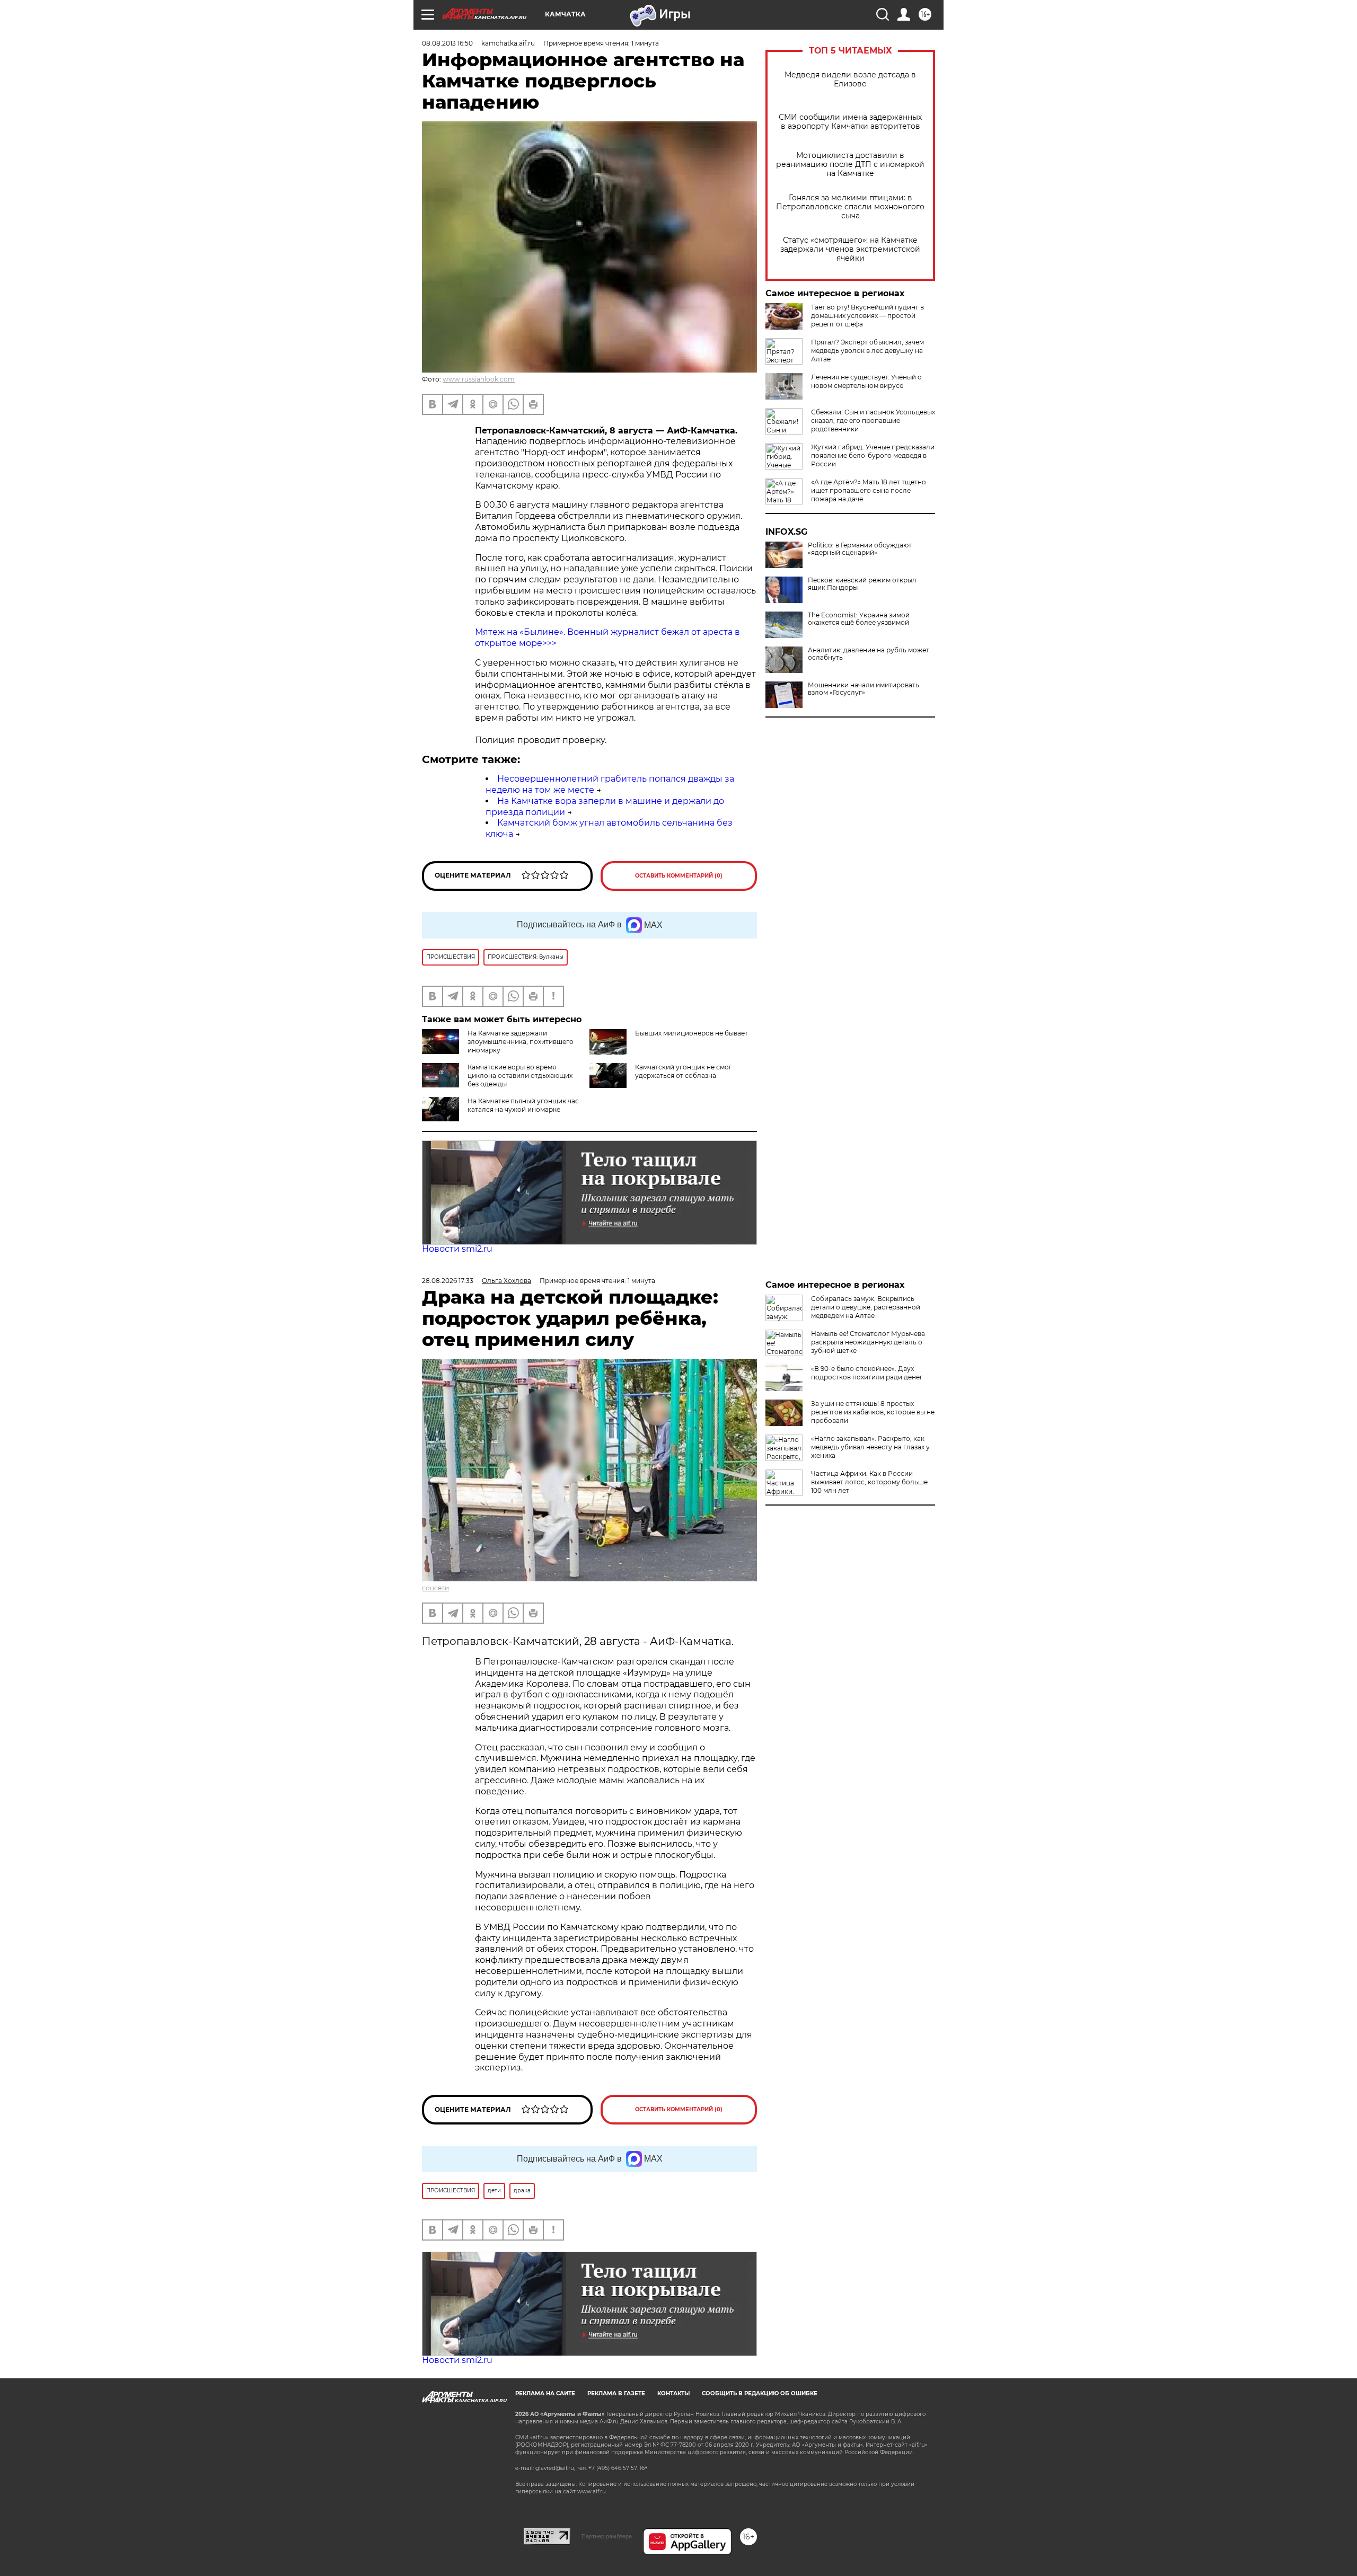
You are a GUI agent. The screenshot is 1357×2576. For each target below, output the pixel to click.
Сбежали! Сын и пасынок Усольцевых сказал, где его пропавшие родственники (873, 421)
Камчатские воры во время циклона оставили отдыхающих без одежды (520, 1075)
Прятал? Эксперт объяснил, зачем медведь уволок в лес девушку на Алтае (867, 351)
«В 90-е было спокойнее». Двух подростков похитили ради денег (867, 1373)
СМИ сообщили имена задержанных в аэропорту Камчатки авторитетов (850, 122)
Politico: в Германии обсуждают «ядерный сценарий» (860, 549)
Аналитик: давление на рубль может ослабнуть (869, 654)
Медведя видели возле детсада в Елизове (850, 79)
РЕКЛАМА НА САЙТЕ (545, 2393)
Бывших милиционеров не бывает (691, 1033)
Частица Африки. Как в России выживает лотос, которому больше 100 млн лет (869, 1482)
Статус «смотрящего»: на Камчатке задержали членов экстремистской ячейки (850, 249)
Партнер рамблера (607, 2536)
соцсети (435, 1588)
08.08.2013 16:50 (447, 43)
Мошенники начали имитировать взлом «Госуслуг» (863, 689)
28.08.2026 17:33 (448, 1281)
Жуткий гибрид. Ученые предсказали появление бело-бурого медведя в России (873, 455)
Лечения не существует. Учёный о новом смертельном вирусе (866, 381)
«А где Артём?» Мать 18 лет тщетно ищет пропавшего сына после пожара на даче (869, 490)
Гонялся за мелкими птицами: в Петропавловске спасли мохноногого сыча (850, 207)
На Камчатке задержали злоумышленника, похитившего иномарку (521, 1042)
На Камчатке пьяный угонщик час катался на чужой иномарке (523, 1105)
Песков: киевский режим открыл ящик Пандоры (862, 584)
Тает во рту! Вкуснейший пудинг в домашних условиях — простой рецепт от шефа (867, 316)
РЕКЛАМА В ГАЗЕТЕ (616, 2393)
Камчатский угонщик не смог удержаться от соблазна (684, 1071)
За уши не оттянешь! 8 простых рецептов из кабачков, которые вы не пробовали (873, 1412)
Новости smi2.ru (457, 1249)
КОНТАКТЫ (673, 2393)
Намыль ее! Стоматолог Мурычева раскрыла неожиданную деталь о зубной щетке (868, 1342)
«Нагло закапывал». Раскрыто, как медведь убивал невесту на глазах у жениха (870, 1447)
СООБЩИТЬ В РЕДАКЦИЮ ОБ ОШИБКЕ (760, 2393)
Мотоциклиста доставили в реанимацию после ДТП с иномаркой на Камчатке (850, 165)
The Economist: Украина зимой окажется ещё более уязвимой (859, 619)
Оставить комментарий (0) (679, 876)
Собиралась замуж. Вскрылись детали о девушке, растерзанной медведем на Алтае (866, 1307)
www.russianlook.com (479, 379)
